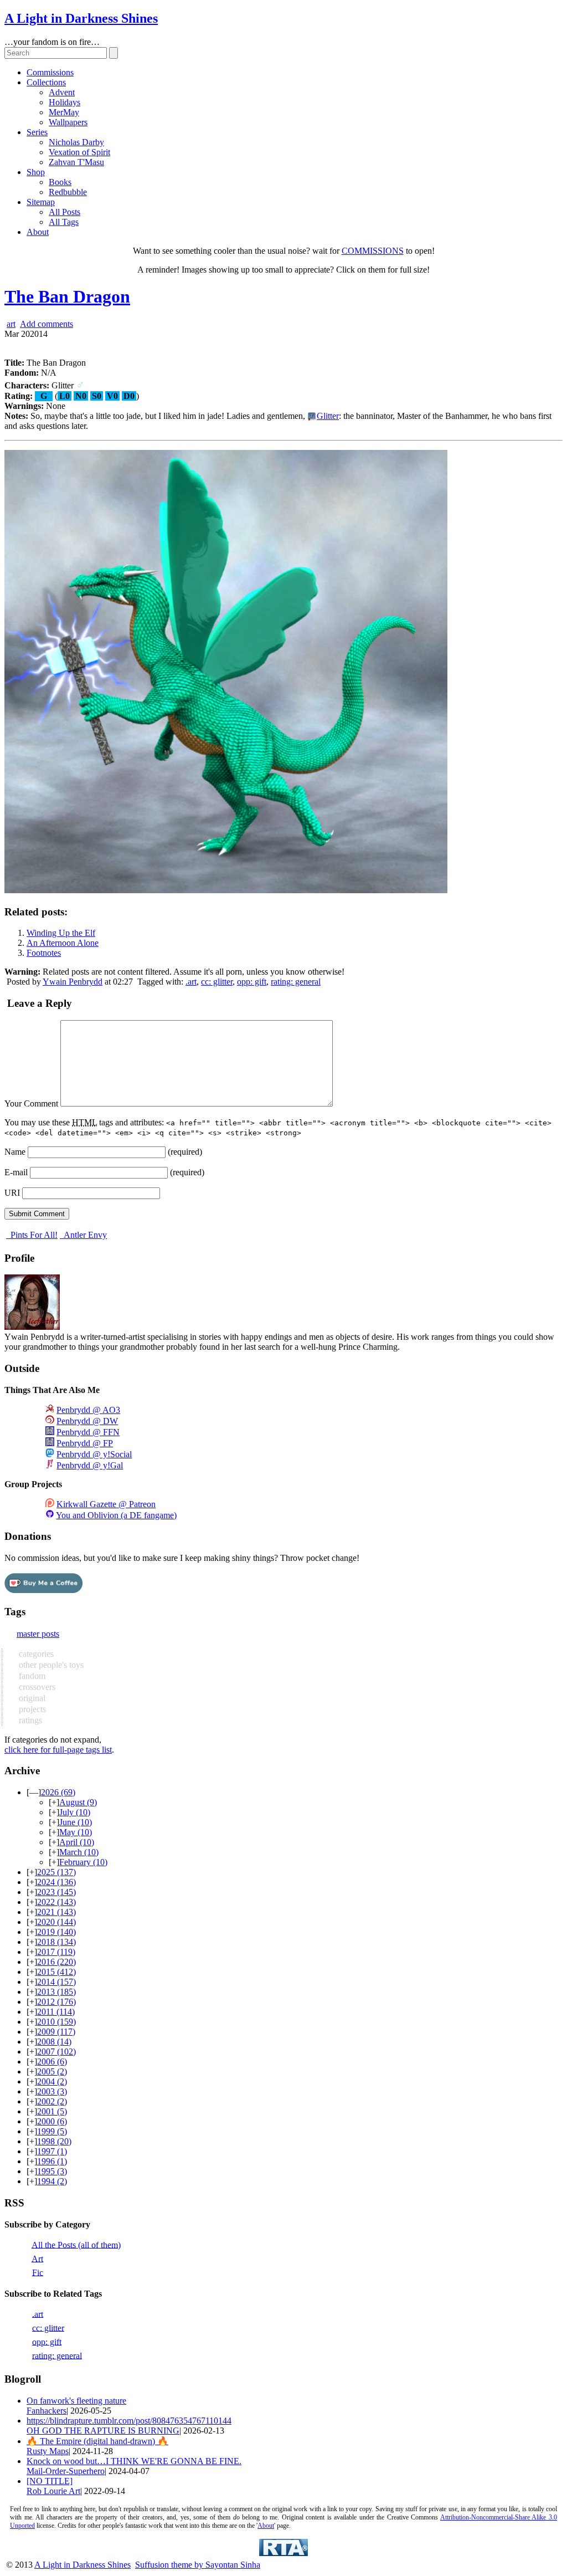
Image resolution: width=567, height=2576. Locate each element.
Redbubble (68, 192)
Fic (38, 2272)
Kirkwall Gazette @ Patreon (106, 1504)
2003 (52, 2091)
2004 (52, 2081)
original (31, 1698)
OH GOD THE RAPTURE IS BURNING (103, 2431)
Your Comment (31, 1103)
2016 (56, 1962)
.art (191, 982)
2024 (56, 1882)
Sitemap (41, 202)
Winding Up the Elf (61, 933)
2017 (56, 1952)
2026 (58, 1792)
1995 (52, 2171)
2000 (52, 2121)
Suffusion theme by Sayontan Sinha (198, 2565)
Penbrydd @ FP (85, 1443)
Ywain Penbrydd (73, 982)
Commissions (50, 72)
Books (60, 182)
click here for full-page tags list (58, 1750)
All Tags (64, 222)
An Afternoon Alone (63, 943)
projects (31, 1709)
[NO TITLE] (50, 2481)
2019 (56, 1932)
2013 (56, 1992)
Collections (46, 82)
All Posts (65, 212)
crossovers (36, 1687)
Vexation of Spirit (79, 152)
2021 (56, 1912)
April (77, 1842)
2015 (56, 1972)
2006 (52, 2062)
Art (37, 2258)
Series (37, 132)
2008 (54, 2042)
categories (35, 1654)
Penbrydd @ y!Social (94, 1454)
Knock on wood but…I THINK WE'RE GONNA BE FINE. (134, 2461)
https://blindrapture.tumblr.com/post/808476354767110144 (129, 2421)
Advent (62, 92)
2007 (56, 2052)
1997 (52, 2151)
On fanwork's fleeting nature (76, 2401)
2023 (56, 1892)
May (76, 1832)
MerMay (64, 112)
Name (15, 1152)
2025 (56, 1872)
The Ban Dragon (67, 296)
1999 (52, 2131)
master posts (38, 1634)
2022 (56, 1902)
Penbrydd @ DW (87, 1421)
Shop (36, 172)
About (38, 232)
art (11, 324)
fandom (31, 1676)
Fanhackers (47, 2411)
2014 (56, 1982)
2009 (56, 2032)
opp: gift (252, 982)
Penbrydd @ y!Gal (90, 1465)
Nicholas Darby (76, 142)
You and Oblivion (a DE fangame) (116, 1515)
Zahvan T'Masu (76, 162)
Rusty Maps (48, 2451)
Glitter (328, 416)
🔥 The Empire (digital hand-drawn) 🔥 (97, 2441)
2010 (56, 2022)
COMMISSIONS (373, 251)
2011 (56, 2012)
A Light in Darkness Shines (81, 18)
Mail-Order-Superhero (66, 2471)
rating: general (296, 982)
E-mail (16, 1172)
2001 (52, 2111)
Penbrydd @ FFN (88, 1432)
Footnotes (44, 953)
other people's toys (50, 1665)
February (83, 1862)
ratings (29, 1720)
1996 (52, 2161)
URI (12, 1193)
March (79, 1852)
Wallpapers (68, 122)
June (76, 1822)
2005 (52, 2071)
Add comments (47, 324)
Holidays (65, 102)
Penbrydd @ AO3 (88, 1410)
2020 (56, 1922)
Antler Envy (84, 1235)
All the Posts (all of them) (76, 2244)
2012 (56, 2002)
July (75, 1812)
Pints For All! (33, 1235)
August (78, 1802)
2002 (52, 2101)
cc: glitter (217, 982)
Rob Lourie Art (53, 2491)
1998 (54, 2141)
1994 (52, 2181)
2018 (56, 1942)
